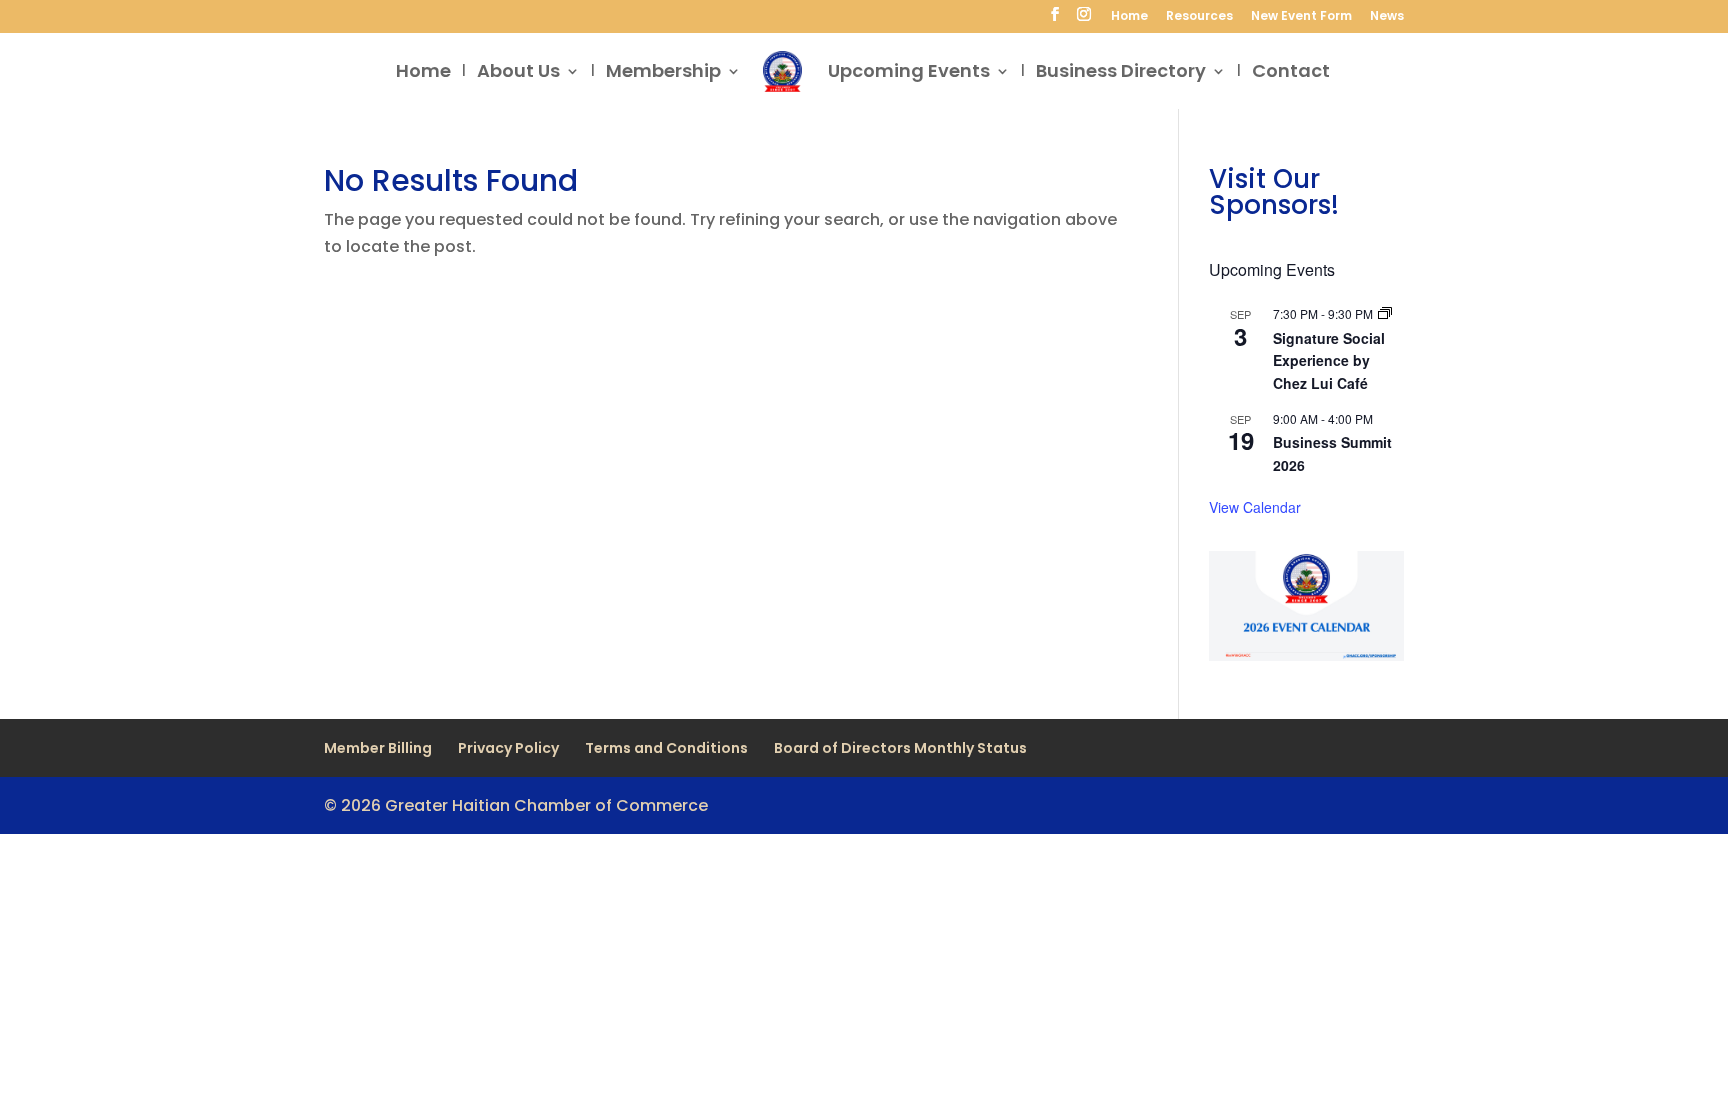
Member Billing (378, 748)
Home (1129, 17)
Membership (663, 73)
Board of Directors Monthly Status (900, 748)
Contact (1291, 73)
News (1387, 17)
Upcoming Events (909, 73)
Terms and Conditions (666, 748)
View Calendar (1255, 507)
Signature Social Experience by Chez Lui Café (1329, 360)
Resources (1199, 17)
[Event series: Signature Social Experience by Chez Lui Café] (1385, 313)
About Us (518, 73)
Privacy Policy (508, 748)
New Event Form (1301, 17)
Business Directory (1121, 73)
